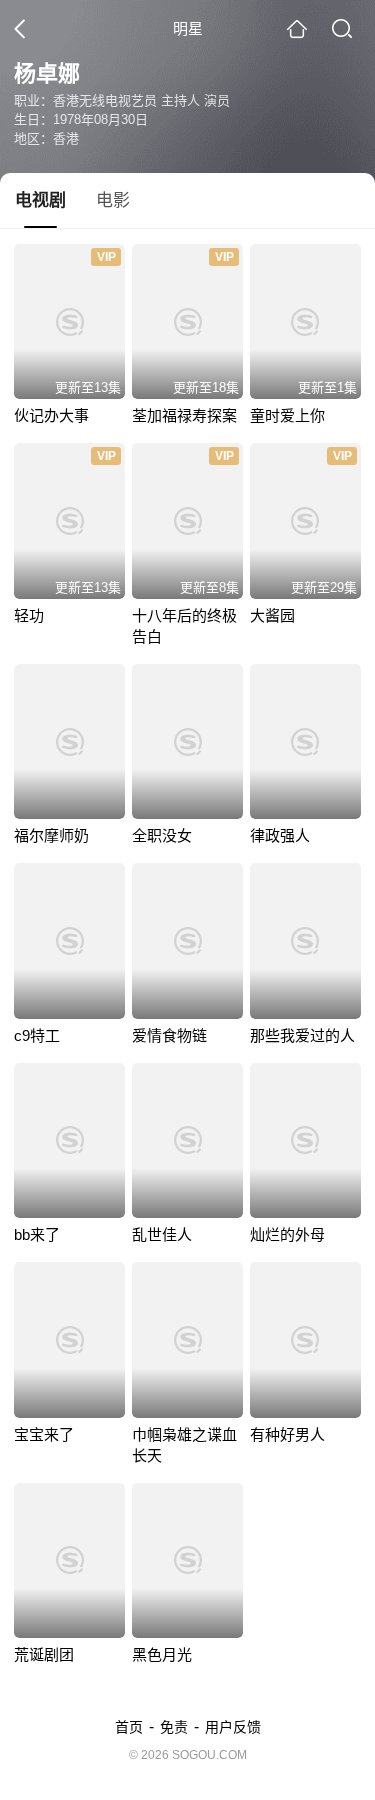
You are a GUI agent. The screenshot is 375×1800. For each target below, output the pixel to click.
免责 (174, 1727)
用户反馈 (233, 1727)
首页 (129, 1727)
